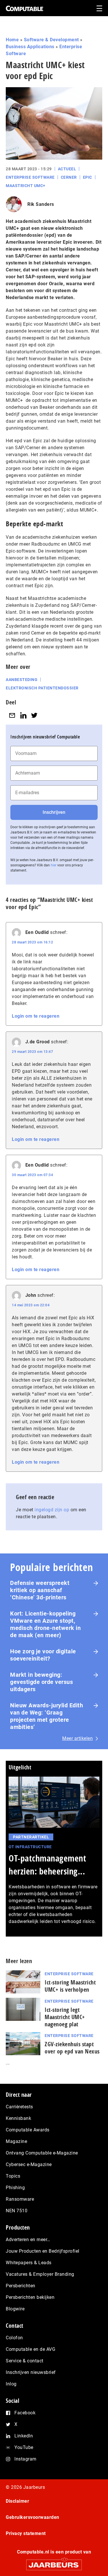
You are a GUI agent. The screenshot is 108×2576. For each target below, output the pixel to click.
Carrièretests (19, 2107)
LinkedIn (24, 2436)
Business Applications (30, 47)
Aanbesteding (22, 680)
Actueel (67, 169)
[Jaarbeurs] (54, 2562)
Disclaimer (17, 2501)
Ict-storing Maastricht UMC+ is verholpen (70, 1986)
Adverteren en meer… (28, 2240)
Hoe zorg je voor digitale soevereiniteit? (43, 1655)
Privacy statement (26, 2533)
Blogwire (15, 2309)
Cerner (69, 177)
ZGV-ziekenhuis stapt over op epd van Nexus (72, 2048)
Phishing (15, 2188)
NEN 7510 (17, 2211)
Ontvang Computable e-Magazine (42, 2153)
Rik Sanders (41, 204)
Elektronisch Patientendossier (42, 688)
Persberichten (21, 2286)
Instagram (25, 2459)
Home (12, 40)
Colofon (14, 2338)
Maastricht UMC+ (26, 186)
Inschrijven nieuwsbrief (31, 2372)
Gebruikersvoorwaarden (33, 2517)
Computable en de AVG (31, 2349)
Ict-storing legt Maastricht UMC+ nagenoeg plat (65, 2017)
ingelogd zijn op (52, 1510)
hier (54, 865)
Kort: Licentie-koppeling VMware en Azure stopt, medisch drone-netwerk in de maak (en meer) (45, 1624)
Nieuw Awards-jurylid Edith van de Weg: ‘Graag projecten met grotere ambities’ (47, 1716)
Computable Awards (28, 2130)
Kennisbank (18, 2118)
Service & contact (25, 2361)
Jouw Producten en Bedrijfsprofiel (43, 2251)
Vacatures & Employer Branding (40, 2274)
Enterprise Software (30, 177)
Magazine (16, 2141)
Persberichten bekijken (30, 2297)
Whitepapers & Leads (29, 2263)
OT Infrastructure (30, 1847)
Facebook (25, 2413)
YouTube (24, 2447)
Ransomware (20, 2199)
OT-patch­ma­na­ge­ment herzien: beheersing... (47, 1865)
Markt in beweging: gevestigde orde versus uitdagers (41, 1682)
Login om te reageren (36, 1016)
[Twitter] (34, 715)
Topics (13, 2176)
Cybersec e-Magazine (29, 2164)
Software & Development (51, 40)
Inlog (11, 2384)
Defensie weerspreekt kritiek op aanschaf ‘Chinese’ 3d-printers (40, 1590)
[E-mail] (12, 715)
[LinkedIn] (23, 715)
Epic (88, 177)
